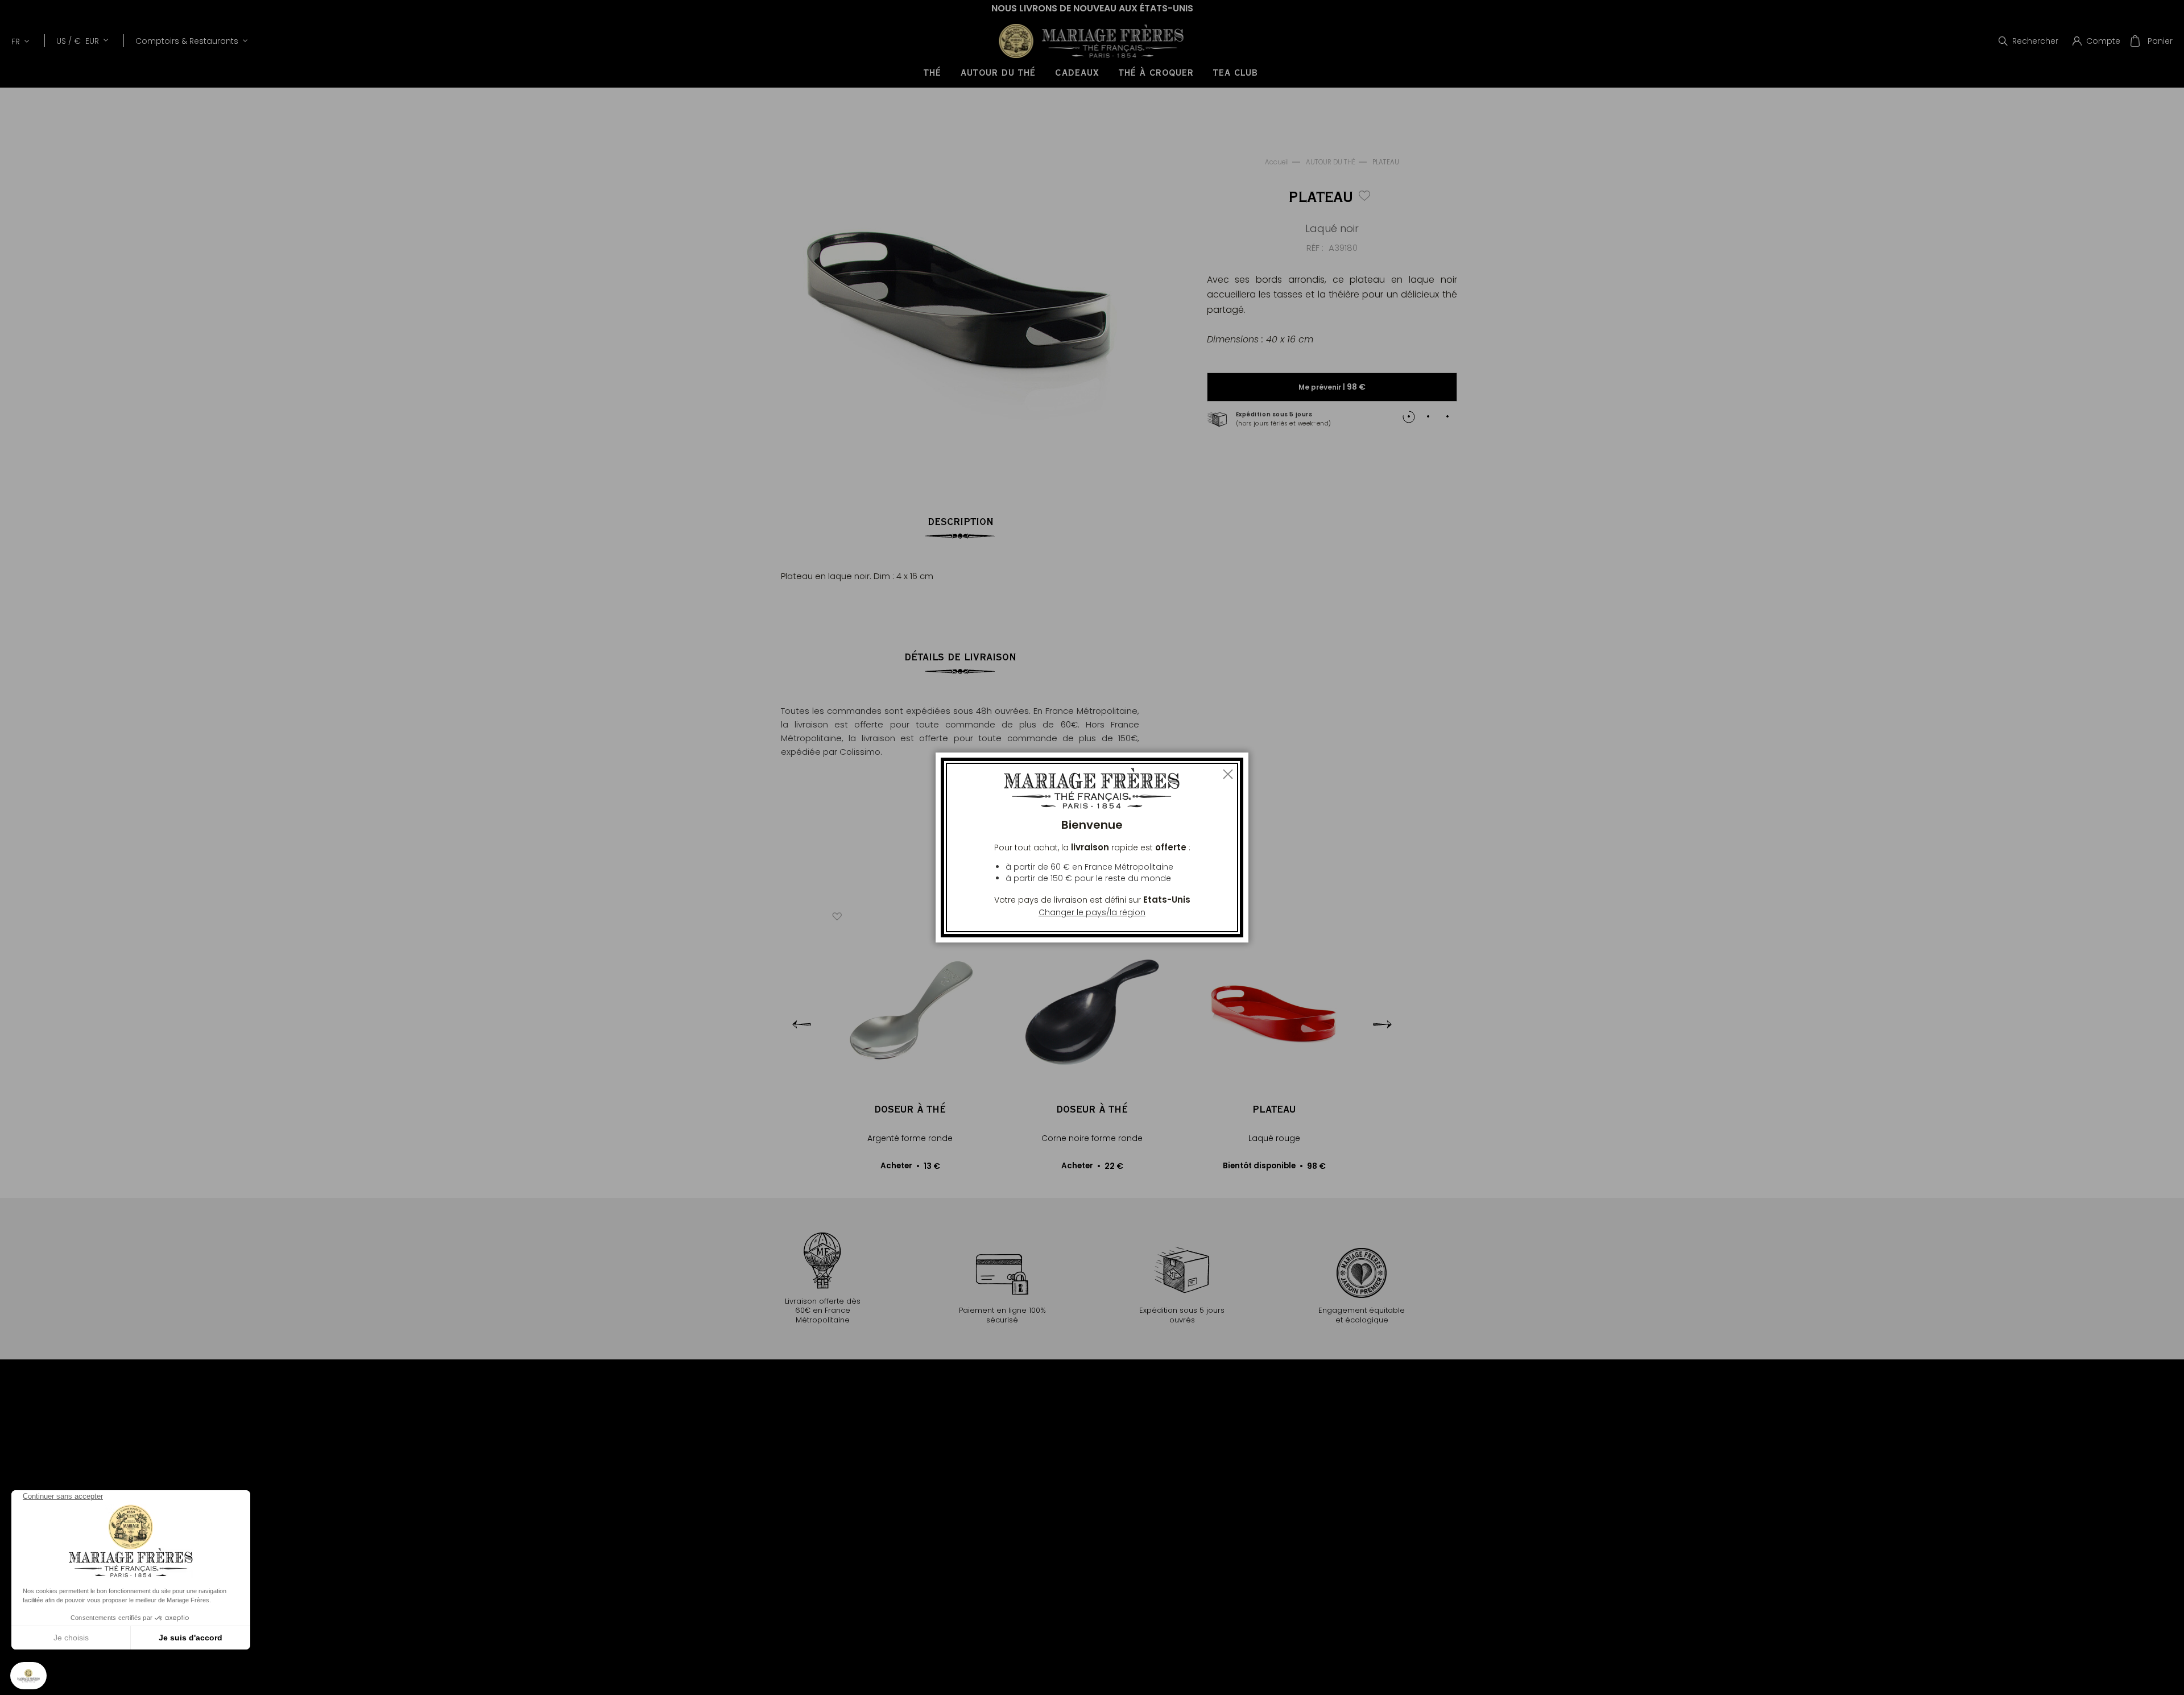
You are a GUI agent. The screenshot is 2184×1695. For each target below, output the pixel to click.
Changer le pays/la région (1092, 912)
